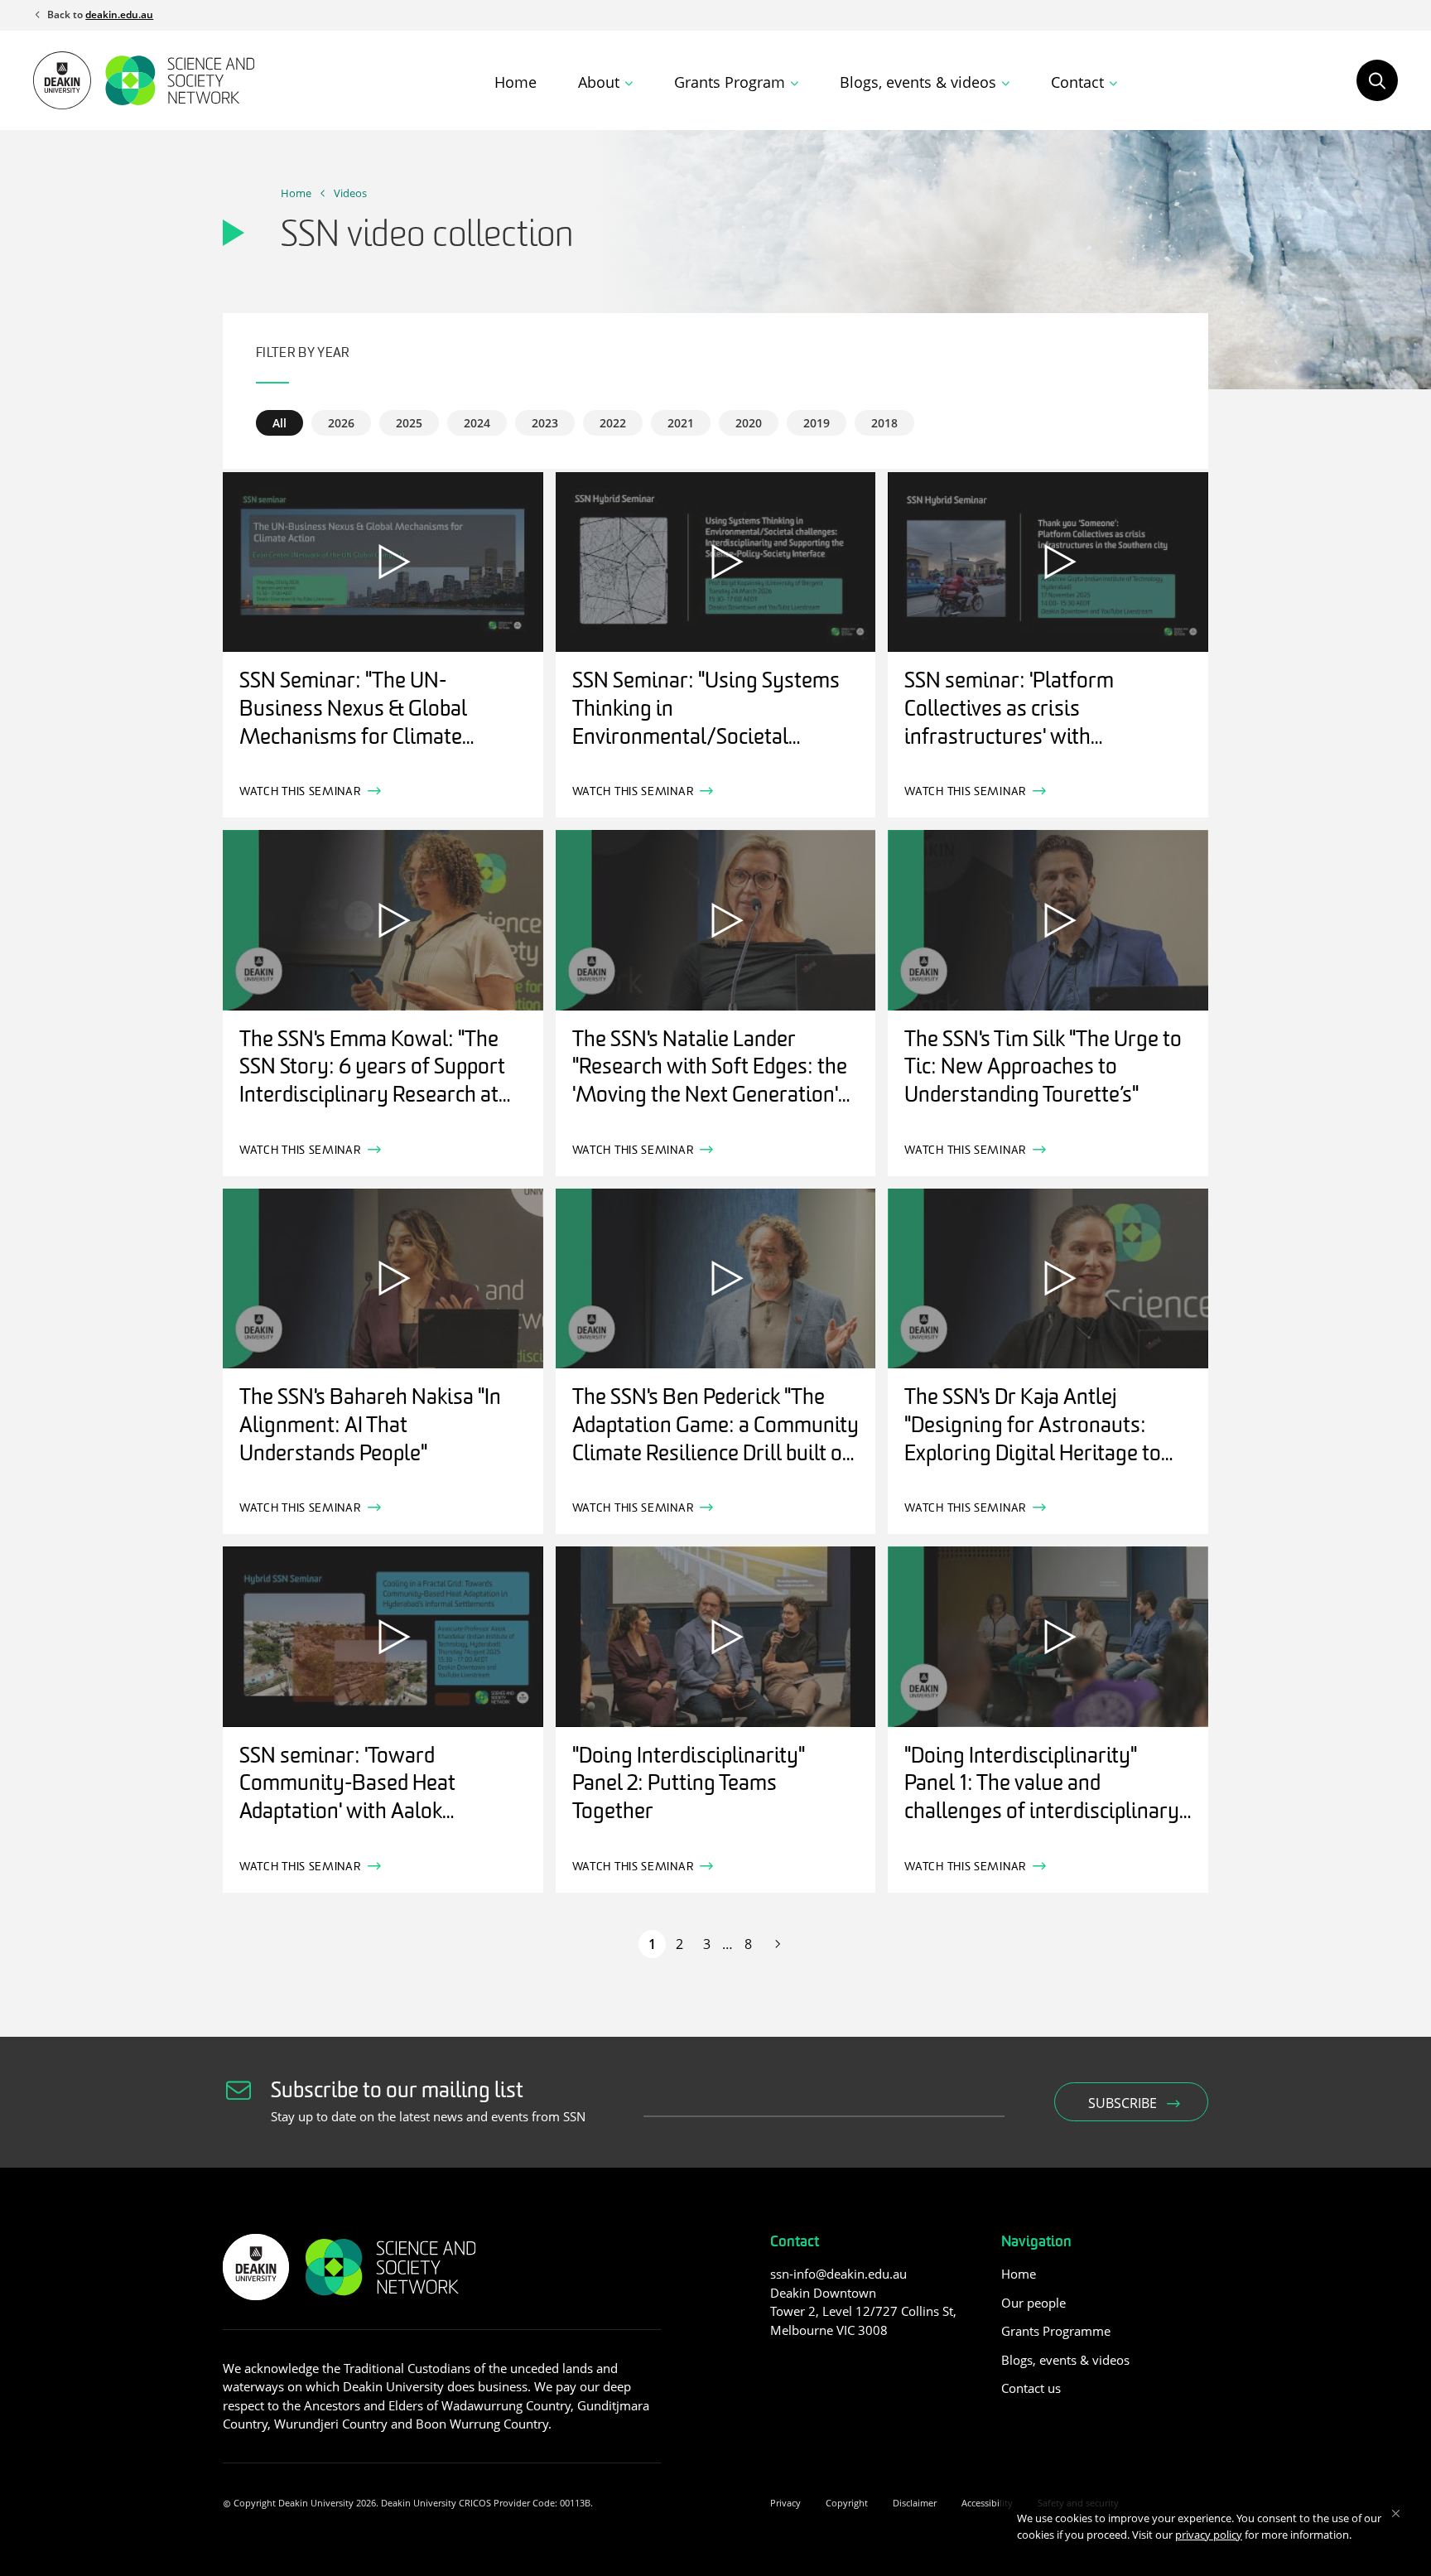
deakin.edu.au (119, 14)
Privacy (785, 2503)
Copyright (847, 2503)
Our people (1033, 2303)
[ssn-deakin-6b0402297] (780, 2367)
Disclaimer (915, 2503)
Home (516, 82)
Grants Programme (1056, 2331)
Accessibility (987, 2503)
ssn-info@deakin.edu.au (838, 2274)
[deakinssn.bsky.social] (842, 2367)
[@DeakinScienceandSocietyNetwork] (810, 2367)
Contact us (1031, 2388)
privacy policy (1209, 2535)
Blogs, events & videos (1065, 2360)
